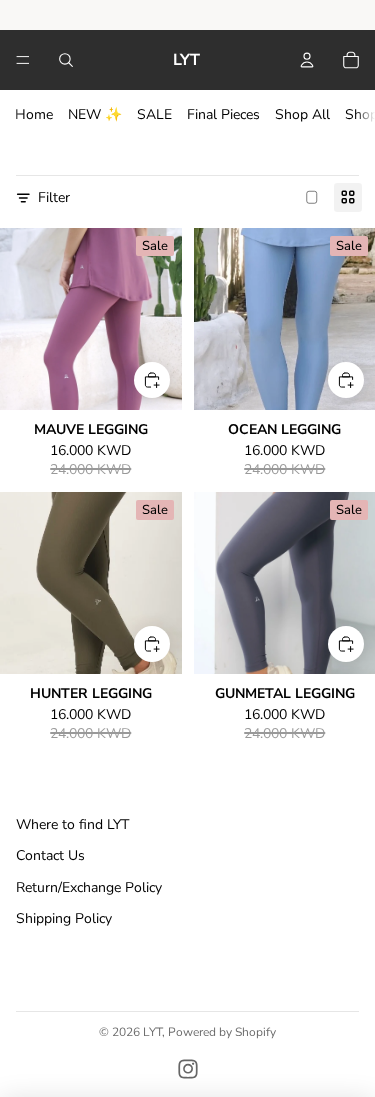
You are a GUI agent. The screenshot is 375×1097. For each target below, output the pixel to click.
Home (34, 114)
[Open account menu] (307, 60)
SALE (154, 114)
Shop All (302, 114)
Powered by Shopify (222, 1032)
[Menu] (23, 60)
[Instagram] (188, 1069)
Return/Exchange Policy (89, 887)
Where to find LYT (72, 824)
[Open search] (66, 60)
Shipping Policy (64, 918)
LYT (152, 1032)
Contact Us (50, 855)
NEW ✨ (95, 114)
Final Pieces (223, 114)
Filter (54, 197)
